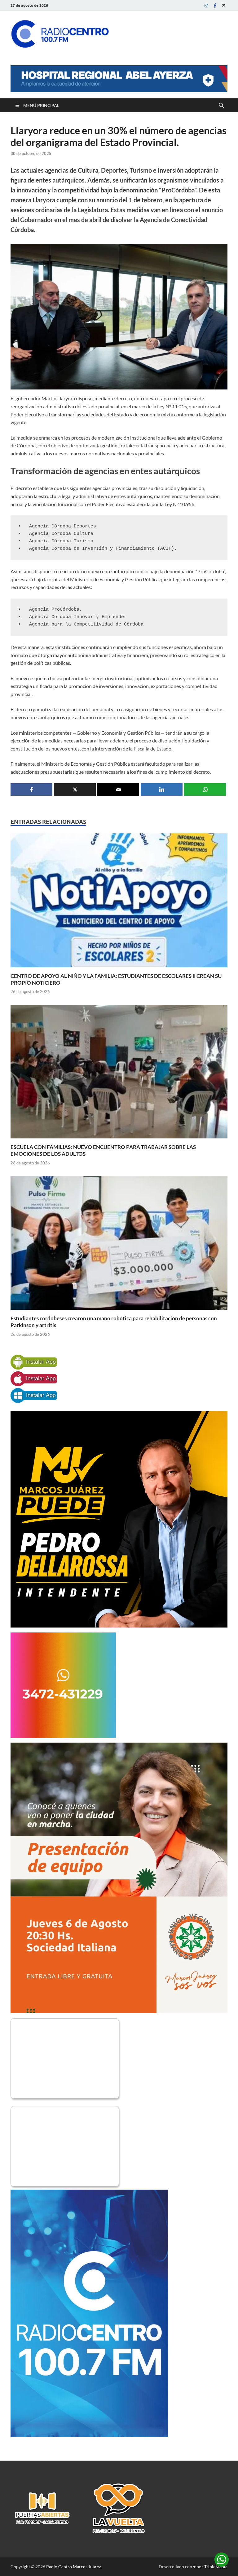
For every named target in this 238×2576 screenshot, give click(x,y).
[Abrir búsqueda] (221, 105)
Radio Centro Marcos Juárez (73, 2567)
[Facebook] (215, 5)
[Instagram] (206, 5)
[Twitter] (224, 5)
